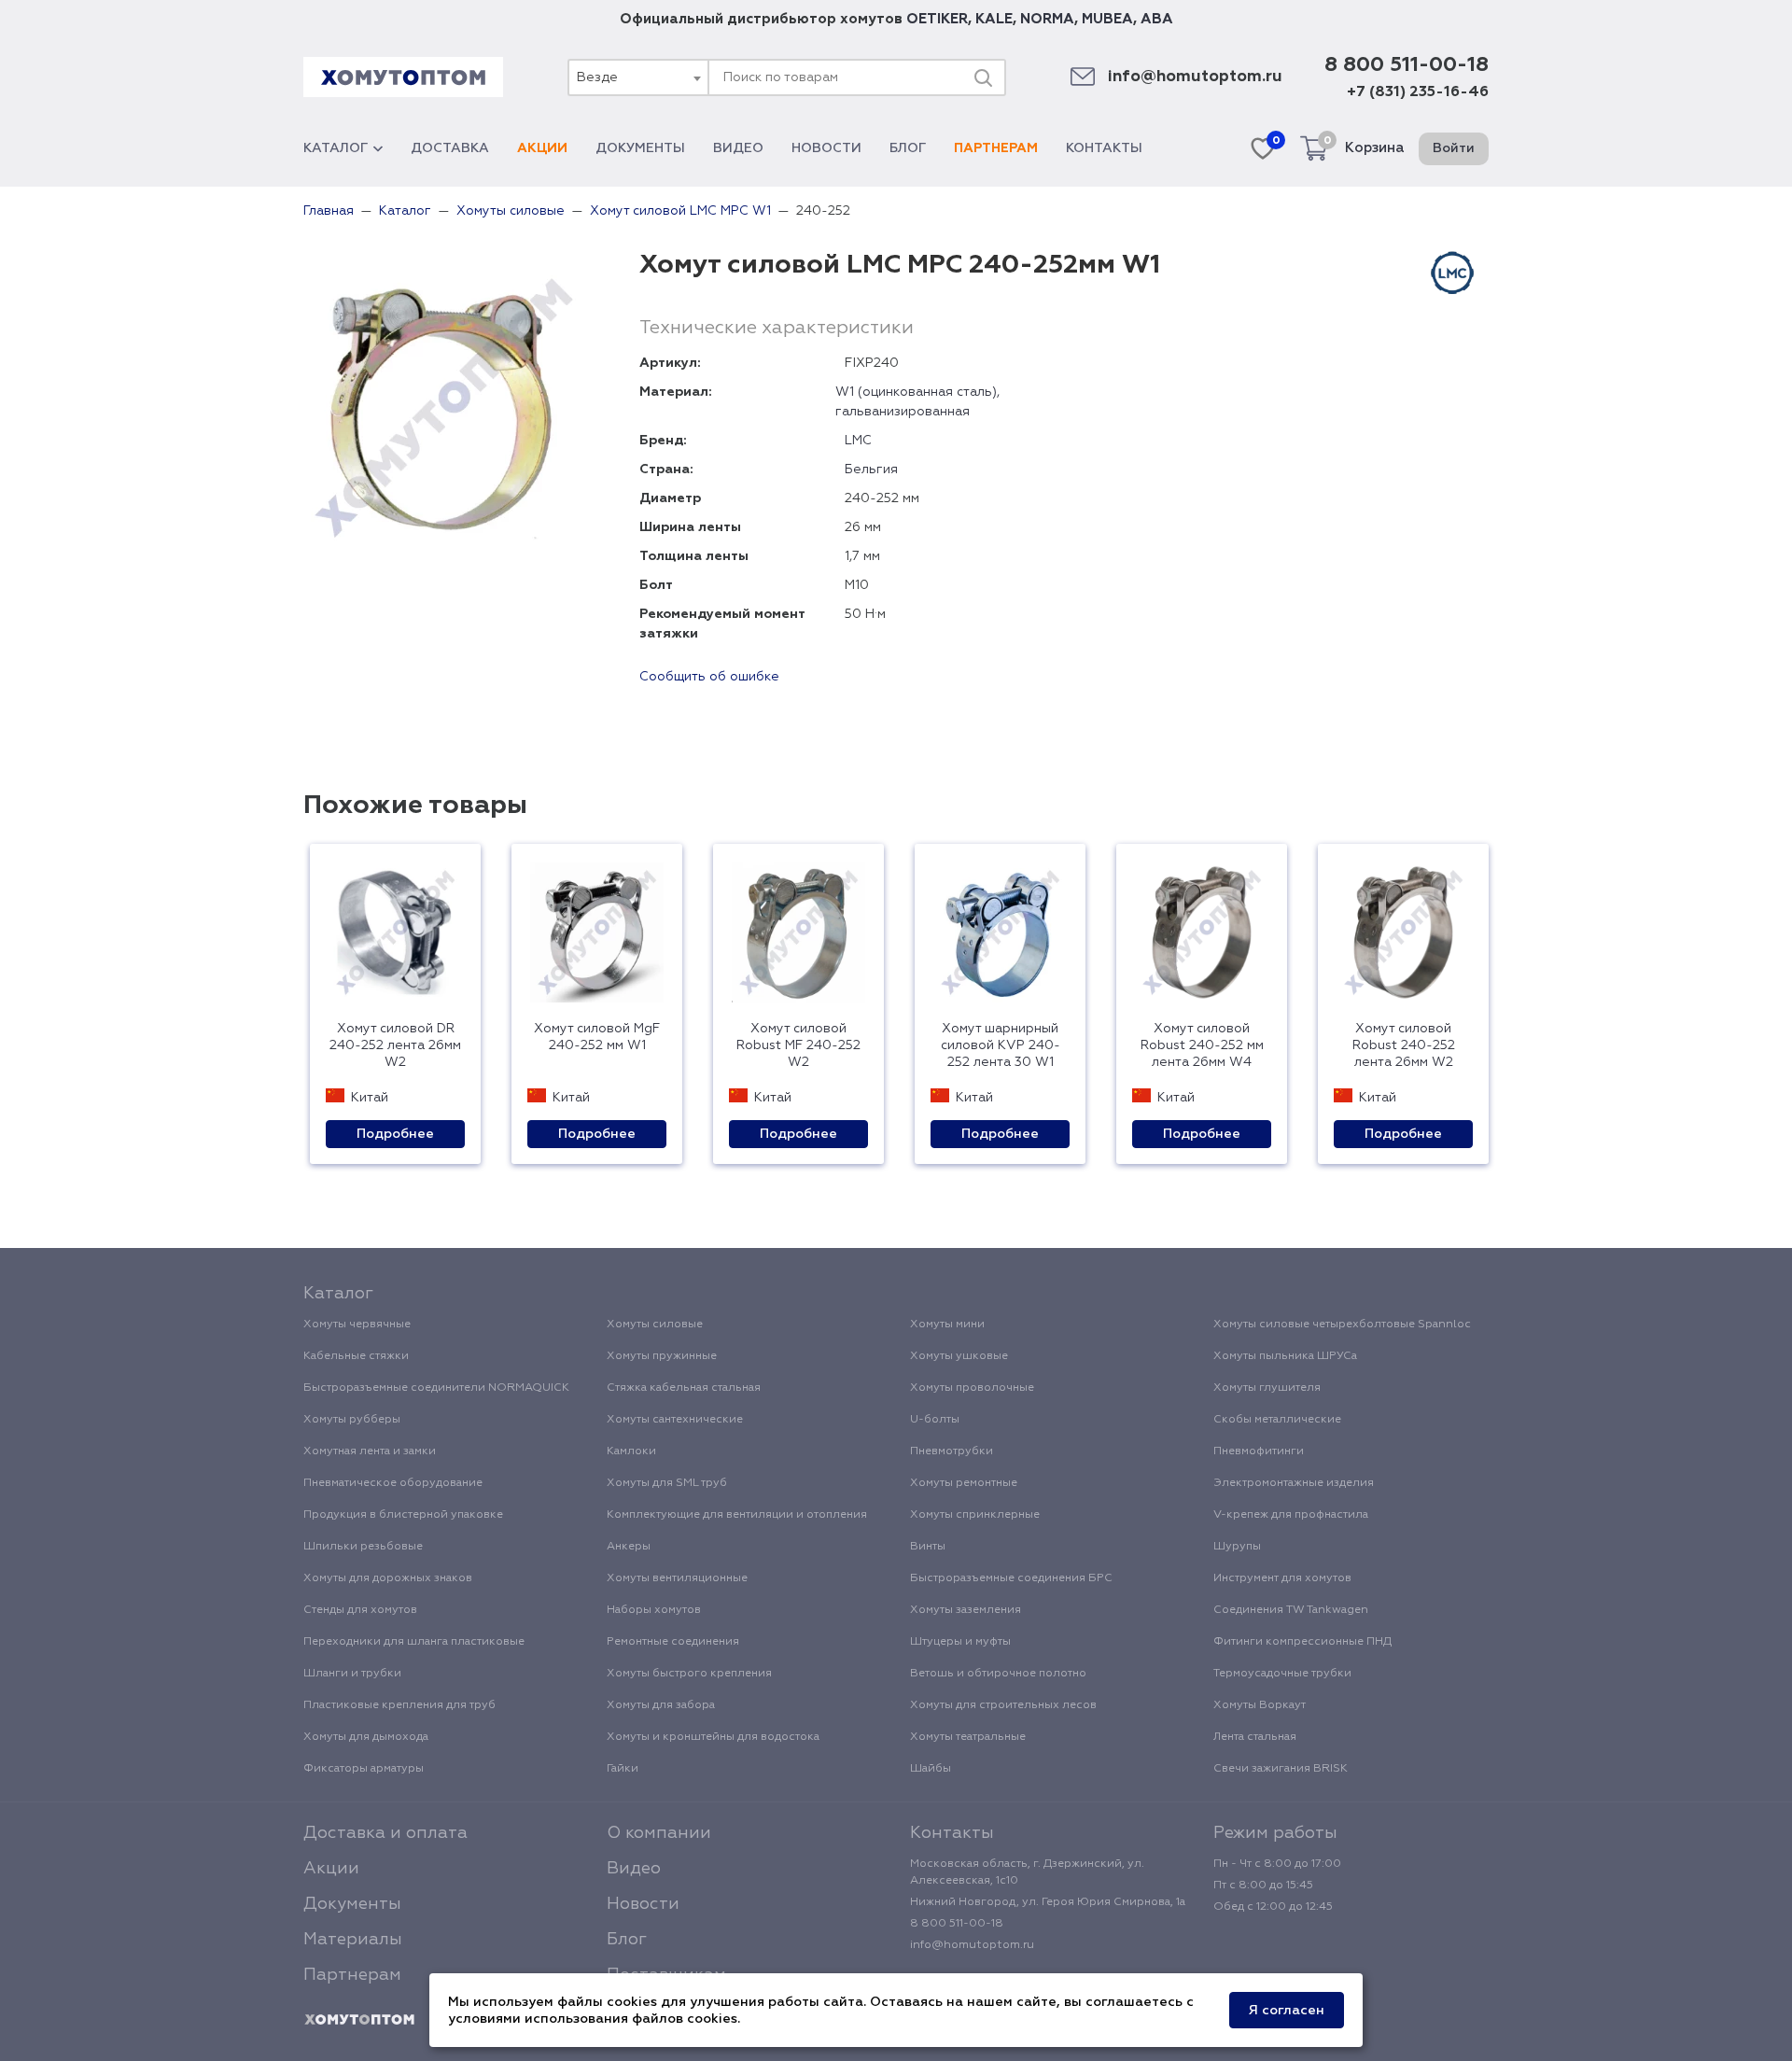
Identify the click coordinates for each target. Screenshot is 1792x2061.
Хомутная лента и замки (370, 1451)
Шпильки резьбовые (363, 1547)
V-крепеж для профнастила (1291, 1515)
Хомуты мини (947, 1325)
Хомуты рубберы (352, 1420)
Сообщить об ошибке (709, 677)
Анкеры (629, 1547)
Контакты (1104, 148)
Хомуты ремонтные (964, 1483)
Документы (640, 148)
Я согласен (1287, 2011)
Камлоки (631, 1451)
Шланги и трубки (352, 1674)
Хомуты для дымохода (366, 1737)
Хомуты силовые (655, 1325)
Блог (908, 148)
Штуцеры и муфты (960, 1642)
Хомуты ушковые (959, 1356)
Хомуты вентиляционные (677, 1578)
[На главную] (359, 2020)
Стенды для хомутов (360, 1610)
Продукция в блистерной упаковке (403, 1515)
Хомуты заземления (966, 1610)
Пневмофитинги (1259, 1451)
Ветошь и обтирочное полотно (998, 1674)
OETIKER (937, 19)
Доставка (450, 148)
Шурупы (1237, 1547)
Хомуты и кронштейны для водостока (713, 1737)
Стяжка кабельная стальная (684, 1388)
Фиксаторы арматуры (364, 1769)
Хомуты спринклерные (975, 1515)
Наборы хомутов (654, 1610)
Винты (928, 1547)
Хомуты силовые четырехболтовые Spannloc (1342, 1325)
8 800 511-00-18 (1407, 65)
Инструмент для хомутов (1282, 1578)
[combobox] (637, 77)
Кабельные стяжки (356, 1356)
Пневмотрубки (952, 1451)
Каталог (336, 148)
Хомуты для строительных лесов (1003, 1705)
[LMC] (1452, 273)
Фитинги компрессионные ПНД (1302, 1642)
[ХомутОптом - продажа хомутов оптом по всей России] (403, 77)
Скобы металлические (1277, 1420)
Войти (1454, 148)
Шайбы (931, 1769)
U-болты (935, 1420)
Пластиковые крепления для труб (399, 1705)
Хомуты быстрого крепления (689, 1674)
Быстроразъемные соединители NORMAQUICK (436, 1388)
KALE (994, 19)
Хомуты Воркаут (1260, 1705)
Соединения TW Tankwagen (1291, 1610)
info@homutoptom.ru (1195, 77)
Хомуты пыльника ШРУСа (1285, 1356)
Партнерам (996, 148)
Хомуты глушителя (1267, 1388)
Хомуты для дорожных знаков (388, 1578)
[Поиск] (983, 77)
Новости (826, 148)
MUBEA (1107, 19)
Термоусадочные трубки (1282, 1674)
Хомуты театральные (968, 1737)
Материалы (353, 1940)
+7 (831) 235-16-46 (1418, 92)
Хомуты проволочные (972, 1388)
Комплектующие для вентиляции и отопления (737, 1515)
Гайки (623, 1769)
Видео (738, 148)
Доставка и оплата (385, 1833)
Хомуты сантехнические (675, 1420)
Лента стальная (1255, 1737)
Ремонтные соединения (673, 1642)
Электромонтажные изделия (1294, 1483)
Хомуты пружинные (662, 1356)
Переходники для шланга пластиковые (414, 1642)
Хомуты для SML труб (667, 1483)
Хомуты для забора (661, 1705)
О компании (659, 1833)
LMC (858, 441)
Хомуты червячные (357, 1325)
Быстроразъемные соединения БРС (1011, 1578)
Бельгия (871, 470)
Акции (542, 148)
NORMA (1047, 19)
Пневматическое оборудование (393, 1483)
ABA (1157, 19)
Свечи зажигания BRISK (1281, 1769)
